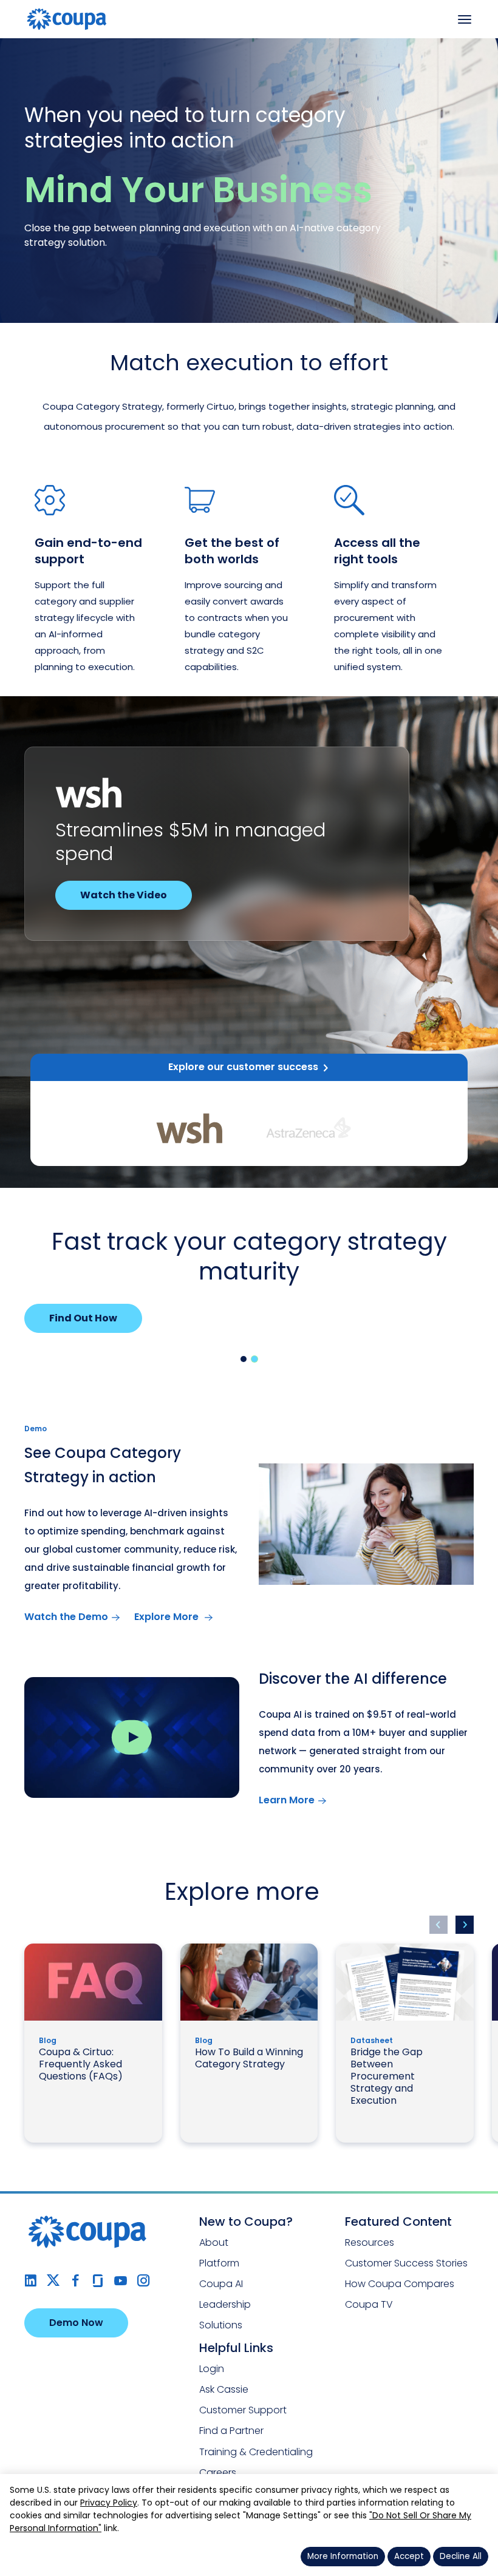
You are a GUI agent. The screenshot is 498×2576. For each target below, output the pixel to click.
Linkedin (31, 2281)
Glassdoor (98, 2281)
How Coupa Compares (400, 2284)
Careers (218, 2473)
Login (212, 2369)
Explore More (168, 1617)
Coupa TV (369, 2304)
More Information (343, 2556)
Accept (409, 2556)
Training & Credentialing (256, 2452)
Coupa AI (221, 2284)
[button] (244, 1359)
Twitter (53, 2281)
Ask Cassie (224, 2389)
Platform (219, 2263)
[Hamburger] (465, 19)
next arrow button (465, 1925)
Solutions (221, 2325)
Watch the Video (124, 895)
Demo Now (76, 2323)
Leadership (225, 2304)
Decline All (461, 2556)
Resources (370, 2242)
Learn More (287, 1800)
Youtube (121, 2281)
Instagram (143, 2281)
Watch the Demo (66, 1617)
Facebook (76, 2281)
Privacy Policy (109, 2503)
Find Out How (83, 1318)
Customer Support (243, 2410)
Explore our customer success (243, 1067)
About (214, 2242)
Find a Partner (231, 2431)
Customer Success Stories (406, 2263)
